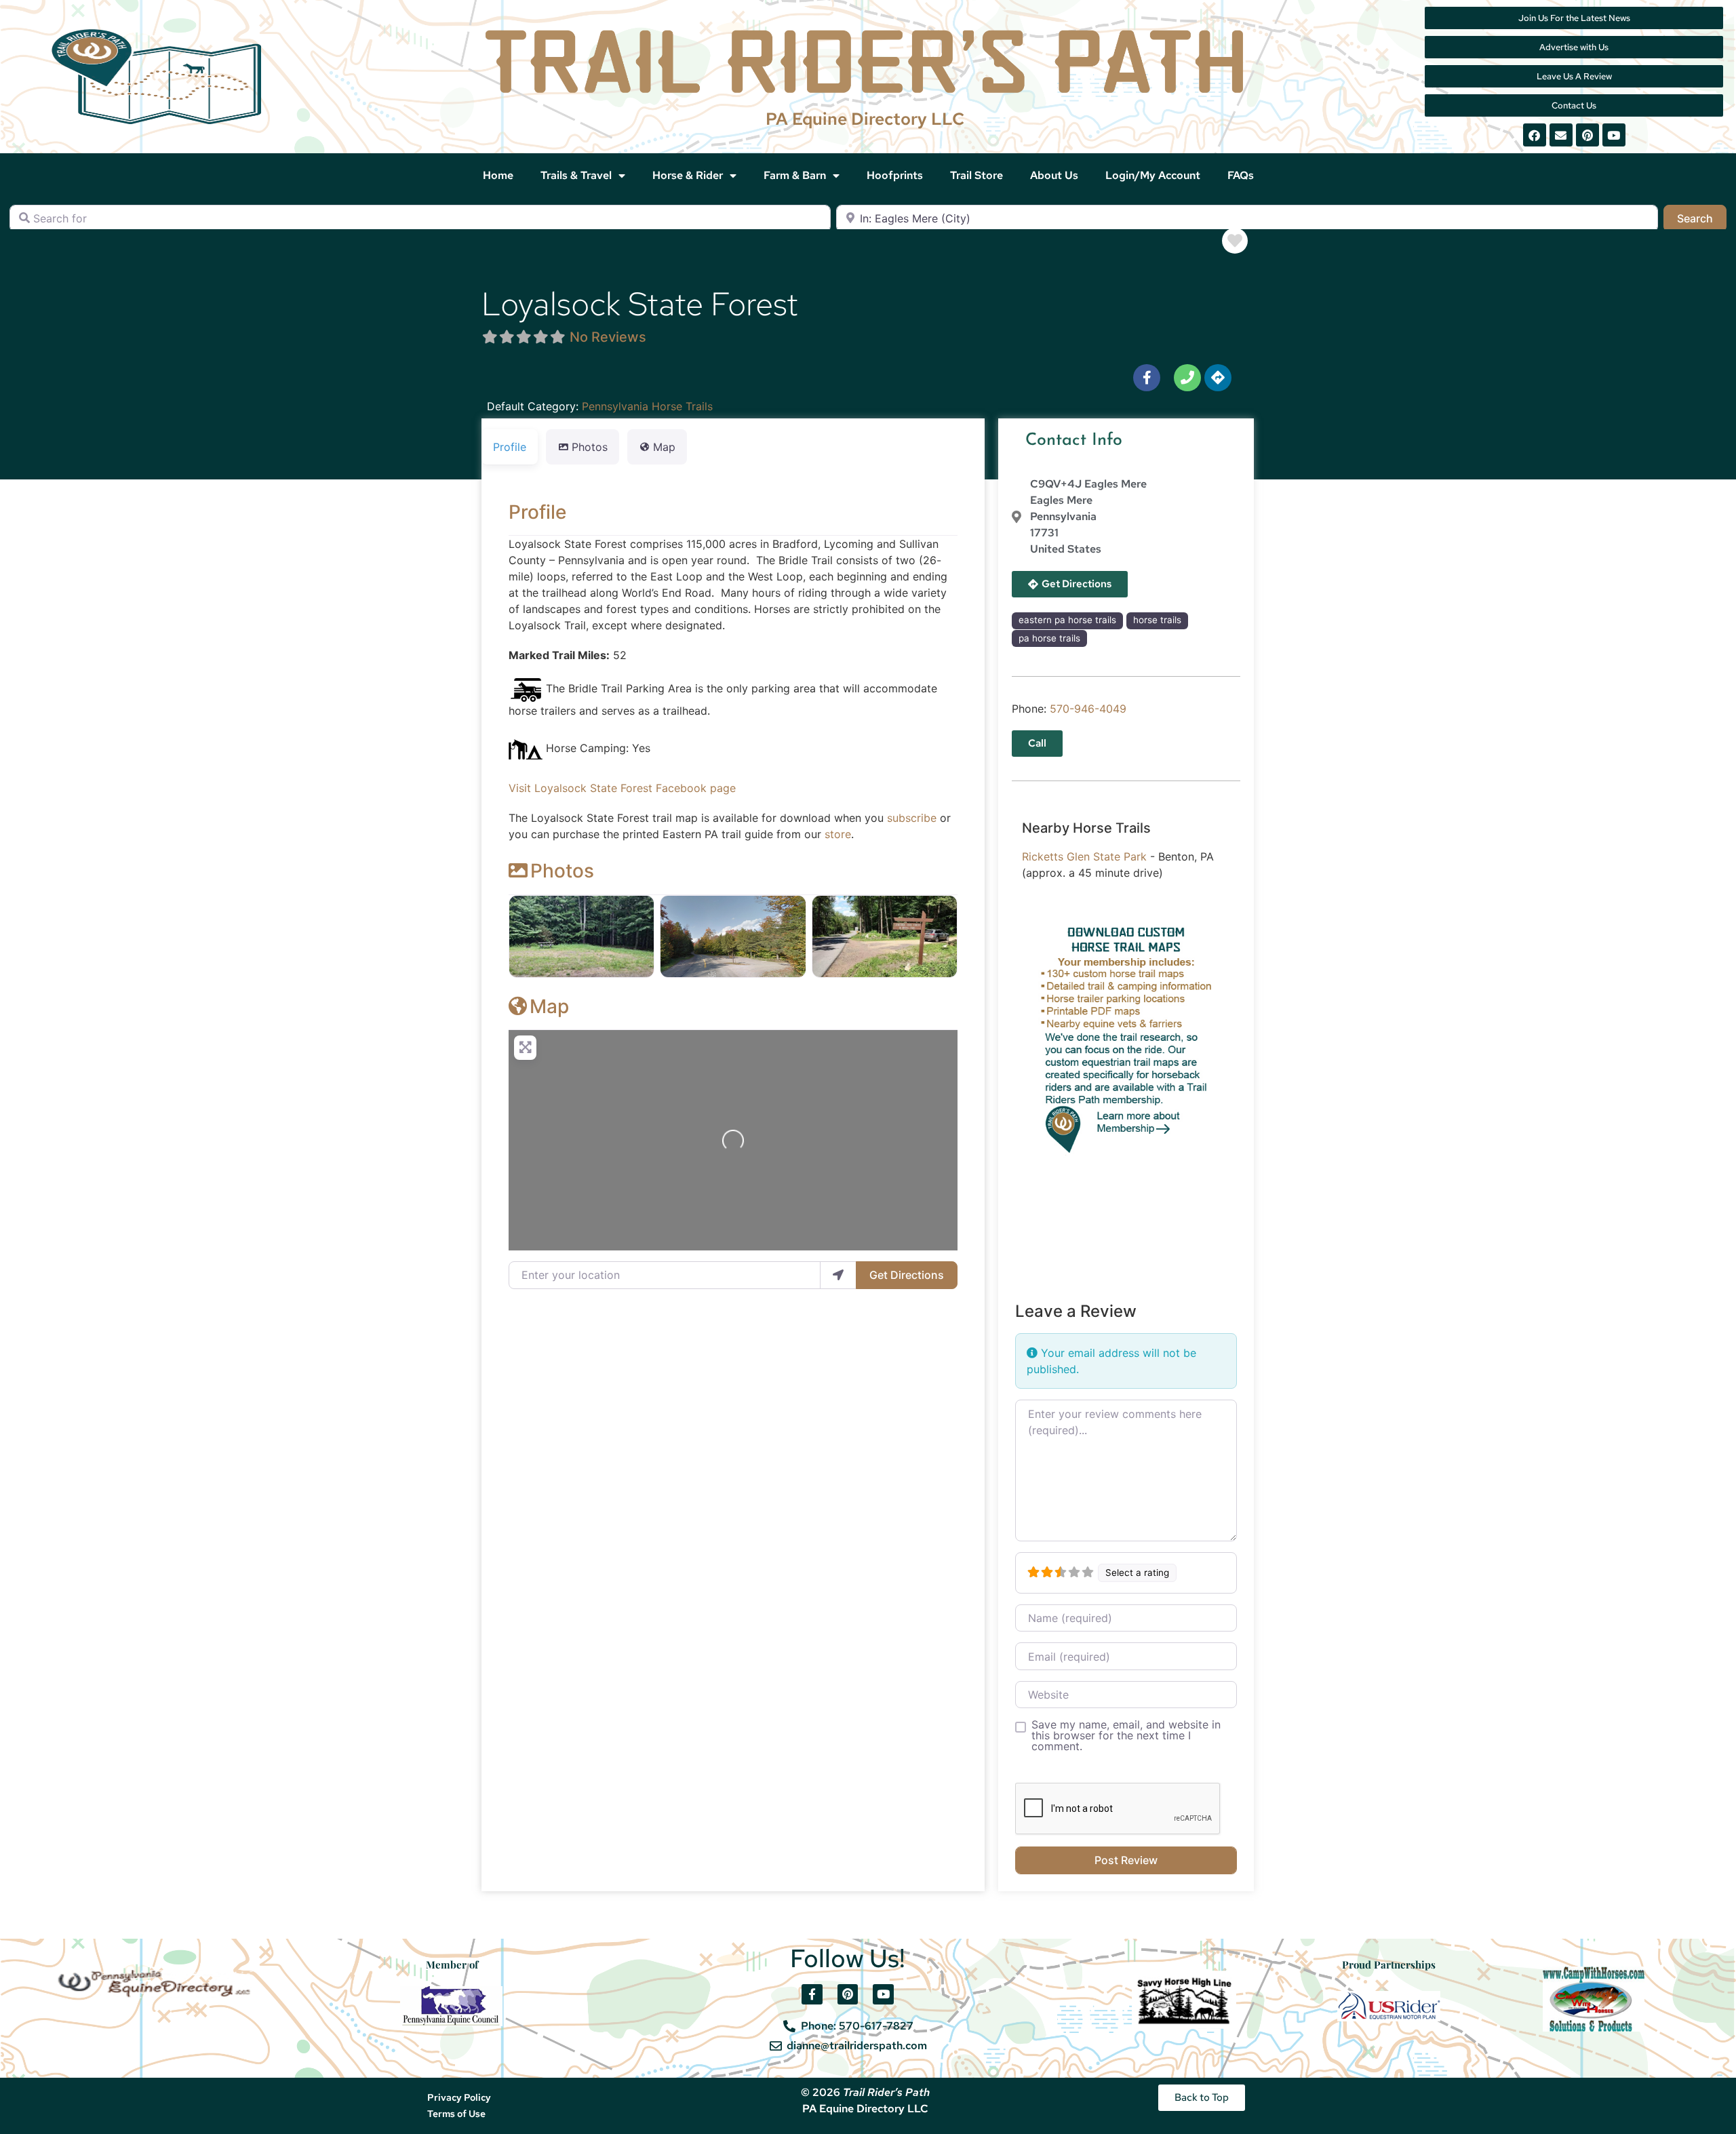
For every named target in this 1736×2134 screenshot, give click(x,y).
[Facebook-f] (1147, 378)
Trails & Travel (576, 175)
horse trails (1157, 620)
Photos (562, 871)
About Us (1054, 175)
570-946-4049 (1088, 709)
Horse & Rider (688, 175)
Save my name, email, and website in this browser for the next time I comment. (1126, 1735)
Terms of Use (456, 2114)
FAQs (1241, 175)
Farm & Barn (795, 175)
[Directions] (1218, 378)
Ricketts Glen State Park (1084, 856)
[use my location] (838, 1275)
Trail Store (976, 175)
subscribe (912, 818)
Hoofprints (895, 175)
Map (549, 1006)
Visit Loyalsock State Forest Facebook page (622, 788)
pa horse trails (1049, 638)
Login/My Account (1153, 175)
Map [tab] (664, 447)
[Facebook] (1535, 135)
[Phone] (1187, 378)
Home (498, 175)
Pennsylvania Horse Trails (647, 406)
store (838, 834)
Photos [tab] (590, 447)
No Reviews (608, 337)
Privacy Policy (459, 2097)
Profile (537, 512)
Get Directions (907, 1275)
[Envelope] (1561, 135)
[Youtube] (1614, 135)
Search (1702, 218)
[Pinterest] (1587, 135)
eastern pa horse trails (1067, 620)
